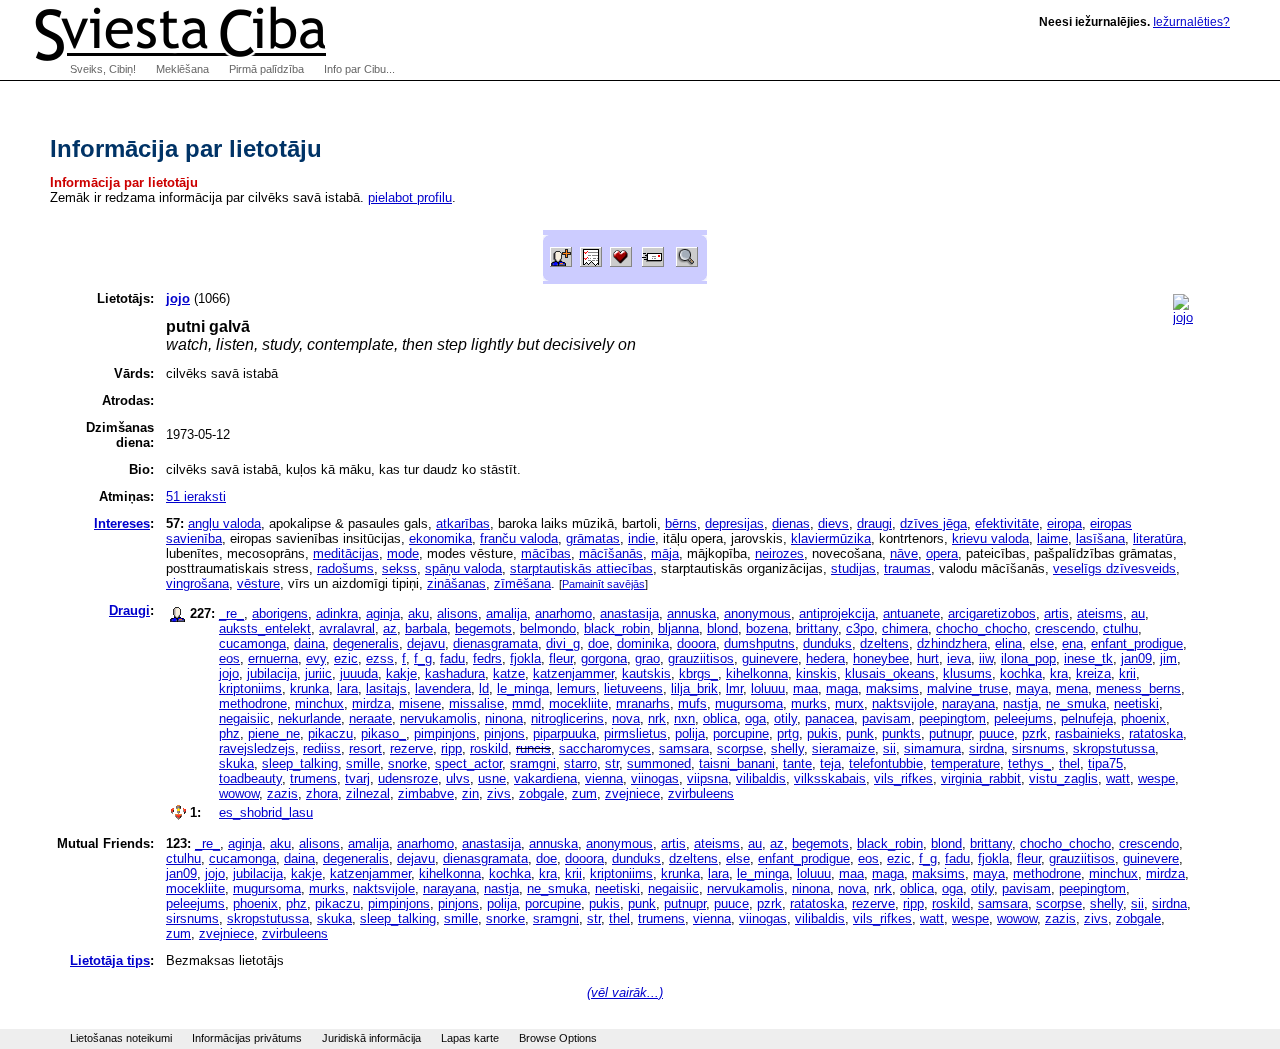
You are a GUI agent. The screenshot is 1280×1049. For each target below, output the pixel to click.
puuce (996, 733)
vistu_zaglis (1063, 778)
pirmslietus (635, 733)
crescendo (1065, 628)
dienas (791, 523)
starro (580, 763)
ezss (380, 658)
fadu (452, 658)
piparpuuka (564, 733)
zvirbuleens (701, 793)
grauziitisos (701, 658)
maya (1032, 688)
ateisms (1100, 613)
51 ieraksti (196, 496)
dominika (643, 643)
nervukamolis (438, 718)
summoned (659, 763)
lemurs (576, 688)
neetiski (1136, 703)
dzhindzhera (952, 643)
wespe (1156, 778)
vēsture (258, 583)
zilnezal (368, 793)
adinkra (337, 613)
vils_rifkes (903, 778)
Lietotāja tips (110, 960)
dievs (833, 523)
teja (830, 763)
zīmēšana (522, 583)
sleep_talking (300, 763)
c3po (860, 628)
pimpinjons (445, 733)
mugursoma (749, 703)
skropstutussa (1114, 748)
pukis (822, 733)
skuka (236, 763)
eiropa (1064, 523)
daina (309, 643)
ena (1072, 643)
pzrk (1034, 733)
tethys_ (1029, 763)
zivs (499, 793)
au (1138, 613)
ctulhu (1120, 628)
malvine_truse (967, 688)
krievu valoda (990, 538)
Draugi (129, 610)
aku (418, 613)
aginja (383, 613)
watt (1118, 778)
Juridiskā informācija (371, 1038)
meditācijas (346, 553)
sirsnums (1038, 748)
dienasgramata (495, 643)
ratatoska (1156, 733)
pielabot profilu (410, 197)
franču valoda (519, 538)
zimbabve (426, 793)
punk (860, 733)
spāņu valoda (463, 568)
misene (420, 703)
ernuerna (273, 658)
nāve (904, 553)
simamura (932, 748)
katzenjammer (573, 673)
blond (722, 628)
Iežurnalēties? (1191, 22)
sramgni (533, 763)
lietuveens (633, 688)
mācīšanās (611, 553)
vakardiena (545, 778)
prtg (788, 733)
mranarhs (643, 703)
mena (1072, 688)
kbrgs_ (698, 673)
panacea (829, 718)
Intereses (122, 523)
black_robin (617, 628)
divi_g (563, 643)
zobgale (541, 793)
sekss (399, 568)
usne (492, 778)
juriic (318, 673)
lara (347, 688)
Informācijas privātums (247, 1038)
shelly (787, 748)
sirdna (986, 748)
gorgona (604, 658)
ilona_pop (1028, 658)
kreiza (1093, 673)
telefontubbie (886, 763)
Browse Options (558, 1038)
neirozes (779, 553)
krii (1127, 673)
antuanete (911, 613)
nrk (657, 718)
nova (626, 718)
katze (509, 673)
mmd (526, 703)
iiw (986, 658)
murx (849, 703)
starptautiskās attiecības (581, 568)
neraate (370, 718)
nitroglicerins (567, 718)
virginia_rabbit (981, 778)
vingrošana (197, 583)
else (1042, 643)
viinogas (655, 778)
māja (665, 553)
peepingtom (952, 718)
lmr (734, 688)
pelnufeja (1087, 718)
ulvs (458, 778)
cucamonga (252, 643)
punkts (901, 733)
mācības (546, 553)
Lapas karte (470, 1038)
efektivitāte (1007, 523)
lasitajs (386, 688)
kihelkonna (757, 673)
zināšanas (456, 583)
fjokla (525, 658)
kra (1059, 673)
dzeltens (884, 643)
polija (690, 733)
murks (809, 703)
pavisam (886, 718)
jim (1168, 658)
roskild (489, 748)
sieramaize (843, 748)
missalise (476, 703)
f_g (423, 658)
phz (229, 733)
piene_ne (274, 733)
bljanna (678, 628)
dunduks (827, 643)
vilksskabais (830, 778)
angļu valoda (224, 523)
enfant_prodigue (1137, 643)
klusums (967, 673)
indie (641, 538)
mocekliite (578, 703)
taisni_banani (737, 763)
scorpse (740, 748)
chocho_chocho (981, 628)
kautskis (646, 673)
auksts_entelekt (265, 628)
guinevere (770, 658)
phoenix (1143, 718)
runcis (533, 748)
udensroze (408, 778)
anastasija (629, 613)
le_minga (523, 688)
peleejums (1023, 718)
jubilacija (272, 673)
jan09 (1136, 658)
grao (647, 658)
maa (805, 688)
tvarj (357, 778)
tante (797, 763)
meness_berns (1138, 688)
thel (1069, 763)
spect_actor (468, 763)
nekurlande (309, 718)
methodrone (253, 703)
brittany (817, 628)
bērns (681, 523)
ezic (346, 658)
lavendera (443, 688)
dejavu (426, 643)
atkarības (463, 523)
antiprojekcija (837, 613)
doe (598, 643)
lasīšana (1100, 538)
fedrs (487, 658)
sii (889, 748)
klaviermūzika (831, 538)
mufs (692, 703)
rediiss (322, 748)
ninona (504, 718)
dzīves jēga (933, 523)
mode (403, 553)
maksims (892, 688)
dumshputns (759, 643)
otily (785, 718)
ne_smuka (1076, 703)
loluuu (768, 688)
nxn (684, 718)
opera (942, 553)
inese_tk (1088, 658)
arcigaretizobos (992, 613)
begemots (483, 628)
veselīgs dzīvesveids (1114, 568)
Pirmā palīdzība (266, 69)
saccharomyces (605, 748)
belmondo (548, 628)
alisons (457, 613)
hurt (928, 658)
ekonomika (440, 538)
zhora (322, 793)
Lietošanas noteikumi (121, 1038)
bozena (767, 628)
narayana (968, 703)
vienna (604, 778)
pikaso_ (383, 733)
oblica (720, 718)
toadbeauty (250, 778)
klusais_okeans (890, 673)
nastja (1020, 703)
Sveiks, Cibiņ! (103, 69)
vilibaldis (761, 778)
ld (484, 688)
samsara (684, 748)
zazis (282, 793)
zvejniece (632, 793)
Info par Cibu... (359, 69)
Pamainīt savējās (603, 584)
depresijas (734, 523)
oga (755, 718)
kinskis (816, 673)
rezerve (411, 748)
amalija (506, 613)
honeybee (881, 658)
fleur (561, 658)
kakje (401, 673)
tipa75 (1105, 763)
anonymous (757, 613)
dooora (696, 643)
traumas (907, 568)
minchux (319, 703)
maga (842, 688)
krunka (309, 688)
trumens (313, 778)
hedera (825, 658)
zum (584, 793)
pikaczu (330, 733)
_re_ (231, 613)
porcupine (741, 733)
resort (365, 748)
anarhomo (563, 613)
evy (316, 658)
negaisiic (244, 718)
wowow (239, 793)
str (612, 763)
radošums (345, 568)
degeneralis (366, 643)
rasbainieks (1088, 733)
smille (363, 763)
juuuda (359, 673)
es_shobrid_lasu (266, 812)
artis (1056, 613)
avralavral (347, 628)
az (390, 628)
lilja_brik (694, 688)
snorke (407, 763)
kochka (1021, 673)
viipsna (707, 778)
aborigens (280, 613)
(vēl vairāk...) (625, 992)
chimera (905, 628)
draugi (874, 523)
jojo (229, 673)
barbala (426, 628)
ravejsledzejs (257, 748)
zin (470, 793)
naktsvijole (903, 703)
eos (229, 658)
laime (1052, 538)
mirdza (371, 703)
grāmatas (593, 538)
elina (1008, 643)
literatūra (1158, 538)
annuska (691, 613)
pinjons (504, 733)
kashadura (455, 673)
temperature (965, 763)
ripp (451, 748)
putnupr (950, 733)
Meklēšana (182, 69)
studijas (853, 568)
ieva (959, 658)
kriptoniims (250, 688)
